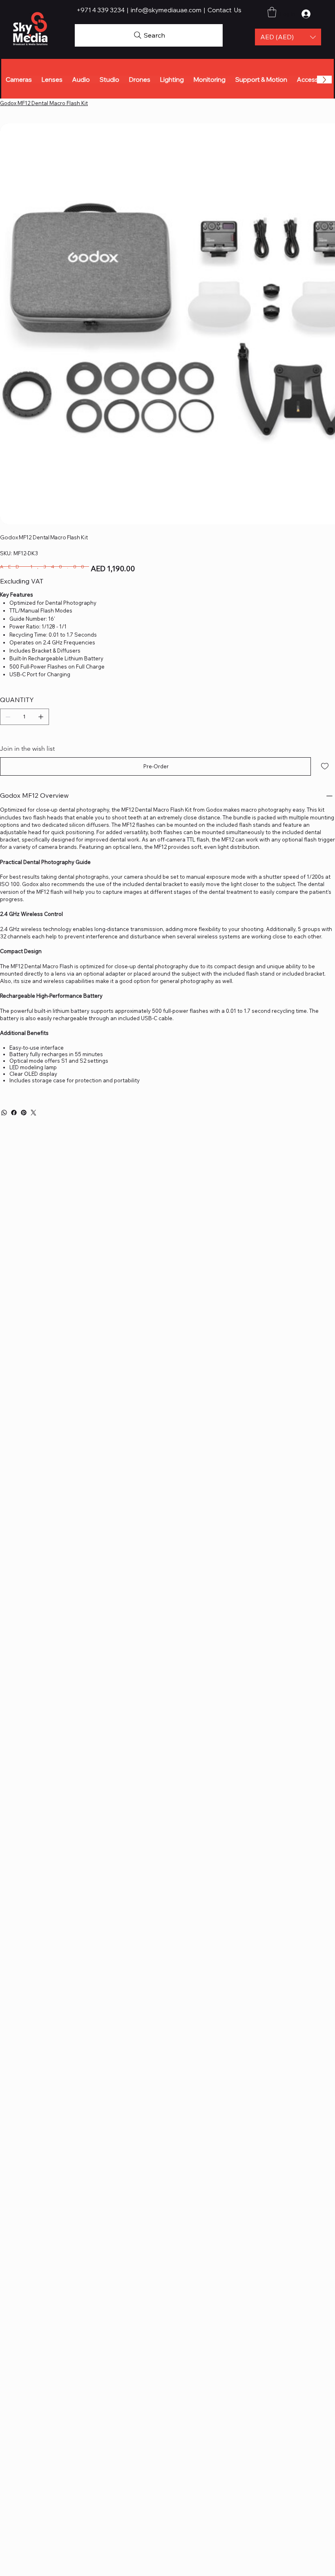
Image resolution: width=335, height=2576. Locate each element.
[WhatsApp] (4, 1113)
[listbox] (288, 37)
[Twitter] (33, 1113)
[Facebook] (14, 1113)
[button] (288, 37)
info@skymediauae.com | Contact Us (186, 10)
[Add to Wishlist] (325, 766)
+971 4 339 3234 (101, 10)
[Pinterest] (24, 1113)
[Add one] (41, 717)
